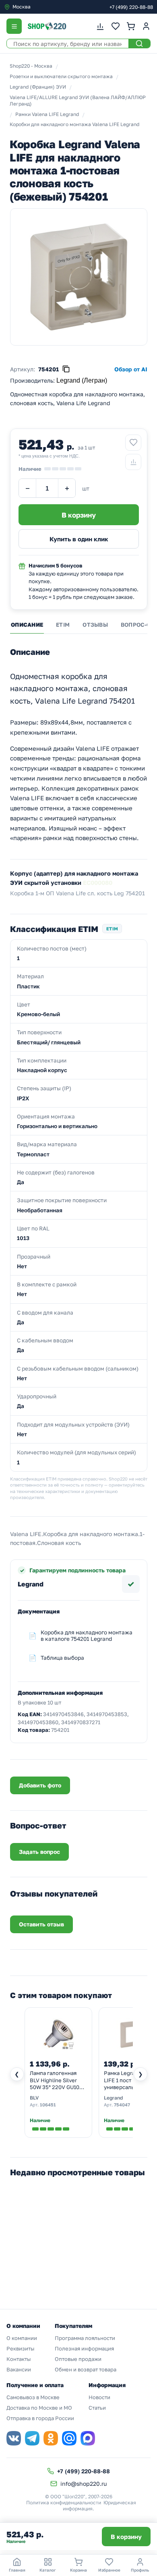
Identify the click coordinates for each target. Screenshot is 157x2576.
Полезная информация (84, 2348)
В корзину (126, 2537)
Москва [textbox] (22, 7)
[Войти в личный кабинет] (146, 26)
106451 (48, 2105)
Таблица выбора (62, 1658)
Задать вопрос (39, 1852)
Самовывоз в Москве (33, 2397)
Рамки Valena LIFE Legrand (47, 114)
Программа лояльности (85, 2338)
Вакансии (19, 2369)
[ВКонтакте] (14, 2438)
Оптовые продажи (78, 2359)
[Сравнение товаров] (100, 26)
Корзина (78, 2570)
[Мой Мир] (69, 2438)
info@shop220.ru (84, 2484)
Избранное (109, 2570)
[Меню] (14, 26)
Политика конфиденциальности (64, 2502)
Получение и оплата (35, 2385)
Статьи (97, 2408)
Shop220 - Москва (31, 66)
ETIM (63, 625)
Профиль (140, 2570)
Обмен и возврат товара (86, 2369)
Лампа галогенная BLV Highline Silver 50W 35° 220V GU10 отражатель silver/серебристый (55, 2081)
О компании (22, 2338)
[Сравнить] (133, 462)
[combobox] (38, 7)
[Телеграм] (32, 2438)
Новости (99, 2397)
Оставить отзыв (41, 1924)
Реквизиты (20, 2348)
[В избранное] (133, 443)
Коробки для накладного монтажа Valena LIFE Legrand (74, 124)
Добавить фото (40, 1785)
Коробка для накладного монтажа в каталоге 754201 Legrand (87, 1636)
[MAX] (88, 2438)
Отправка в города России (40, 2418)
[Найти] (139, 43)
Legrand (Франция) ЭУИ (38, 87)
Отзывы (95, 625)
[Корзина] (131, 26)
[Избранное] (116, 26)
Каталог (48, 2570)
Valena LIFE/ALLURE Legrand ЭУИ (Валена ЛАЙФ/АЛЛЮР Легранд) (78, 101)
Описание (27, 625)
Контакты (19, 2359)
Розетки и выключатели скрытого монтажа (61, 76)
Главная (17, 2570)
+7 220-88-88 (131, 7)
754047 (122, 2105)
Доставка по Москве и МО (39, 2408)
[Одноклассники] (51, 2438)
